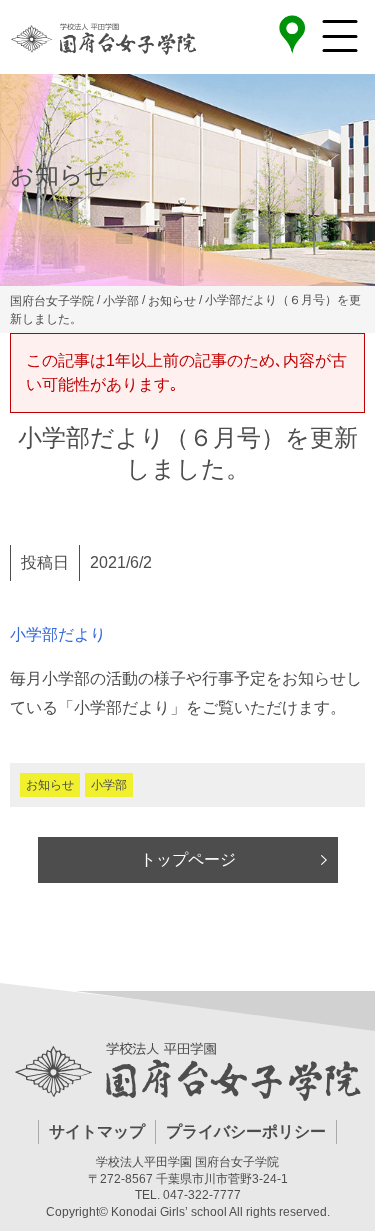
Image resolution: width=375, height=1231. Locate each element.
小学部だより (58, 634)
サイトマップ (97, 1131)
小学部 (109, 785)
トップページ (188, 859)
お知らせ (50, 785)
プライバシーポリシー (246, 1131)
